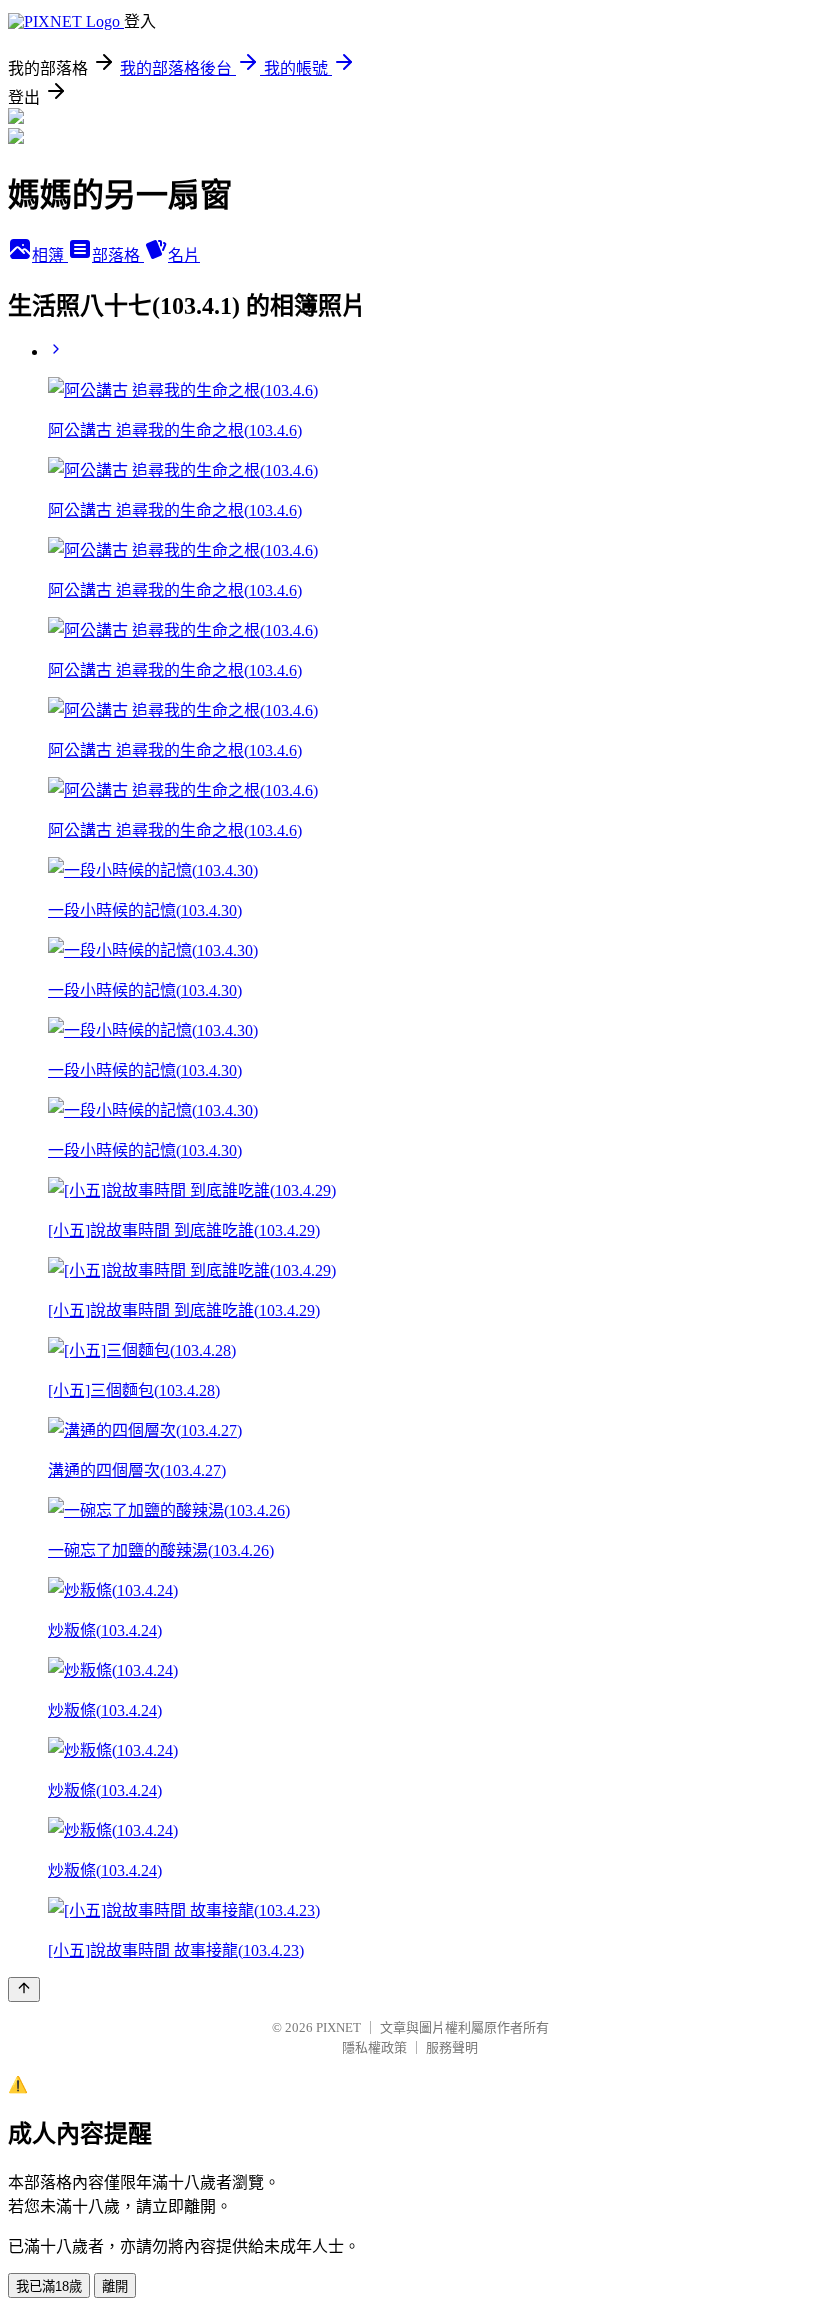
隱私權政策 (374, 2047)
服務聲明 (452, 2047)
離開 (115, 2286)
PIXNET (338, 2027)
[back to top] (24, 1989)
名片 (184, 255)
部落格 (118, 255)
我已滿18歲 (49, 2286)
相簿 (50, 255)
